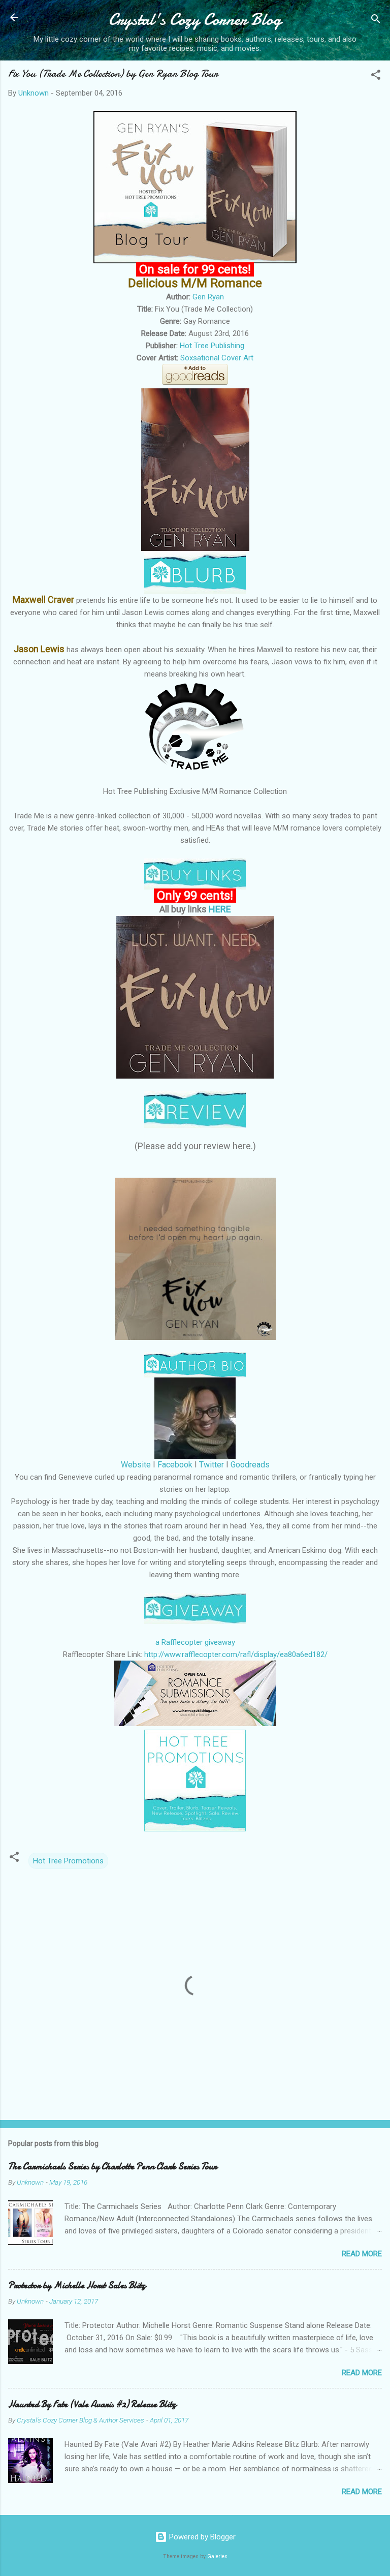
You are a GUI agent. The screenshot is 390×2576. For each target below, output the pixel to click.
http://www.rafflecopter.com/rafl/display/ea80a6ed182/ (236, 1654)
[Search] (376, 21)
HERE (220, 909)
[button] (376, 76)
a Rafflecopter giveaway (195, 1642)
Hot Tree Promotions (68, 1861)
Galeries (217, 2556)
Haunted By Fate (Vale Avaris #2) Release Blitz (92, 2404)
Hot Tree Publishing (212, 346)
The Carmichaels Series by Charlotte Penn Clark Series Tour (112, 2167)
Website (136, 1465)
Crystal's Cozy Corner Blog (195, 20)
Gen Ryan (208, 297)
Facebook (175, 1465)
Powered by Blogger (201, 2537)
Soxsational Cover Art (217, 358)
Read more (362, 2254)
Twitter (212, 1465)
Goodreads (250, 1465)
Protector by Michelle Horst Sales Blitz (77, 2286)
